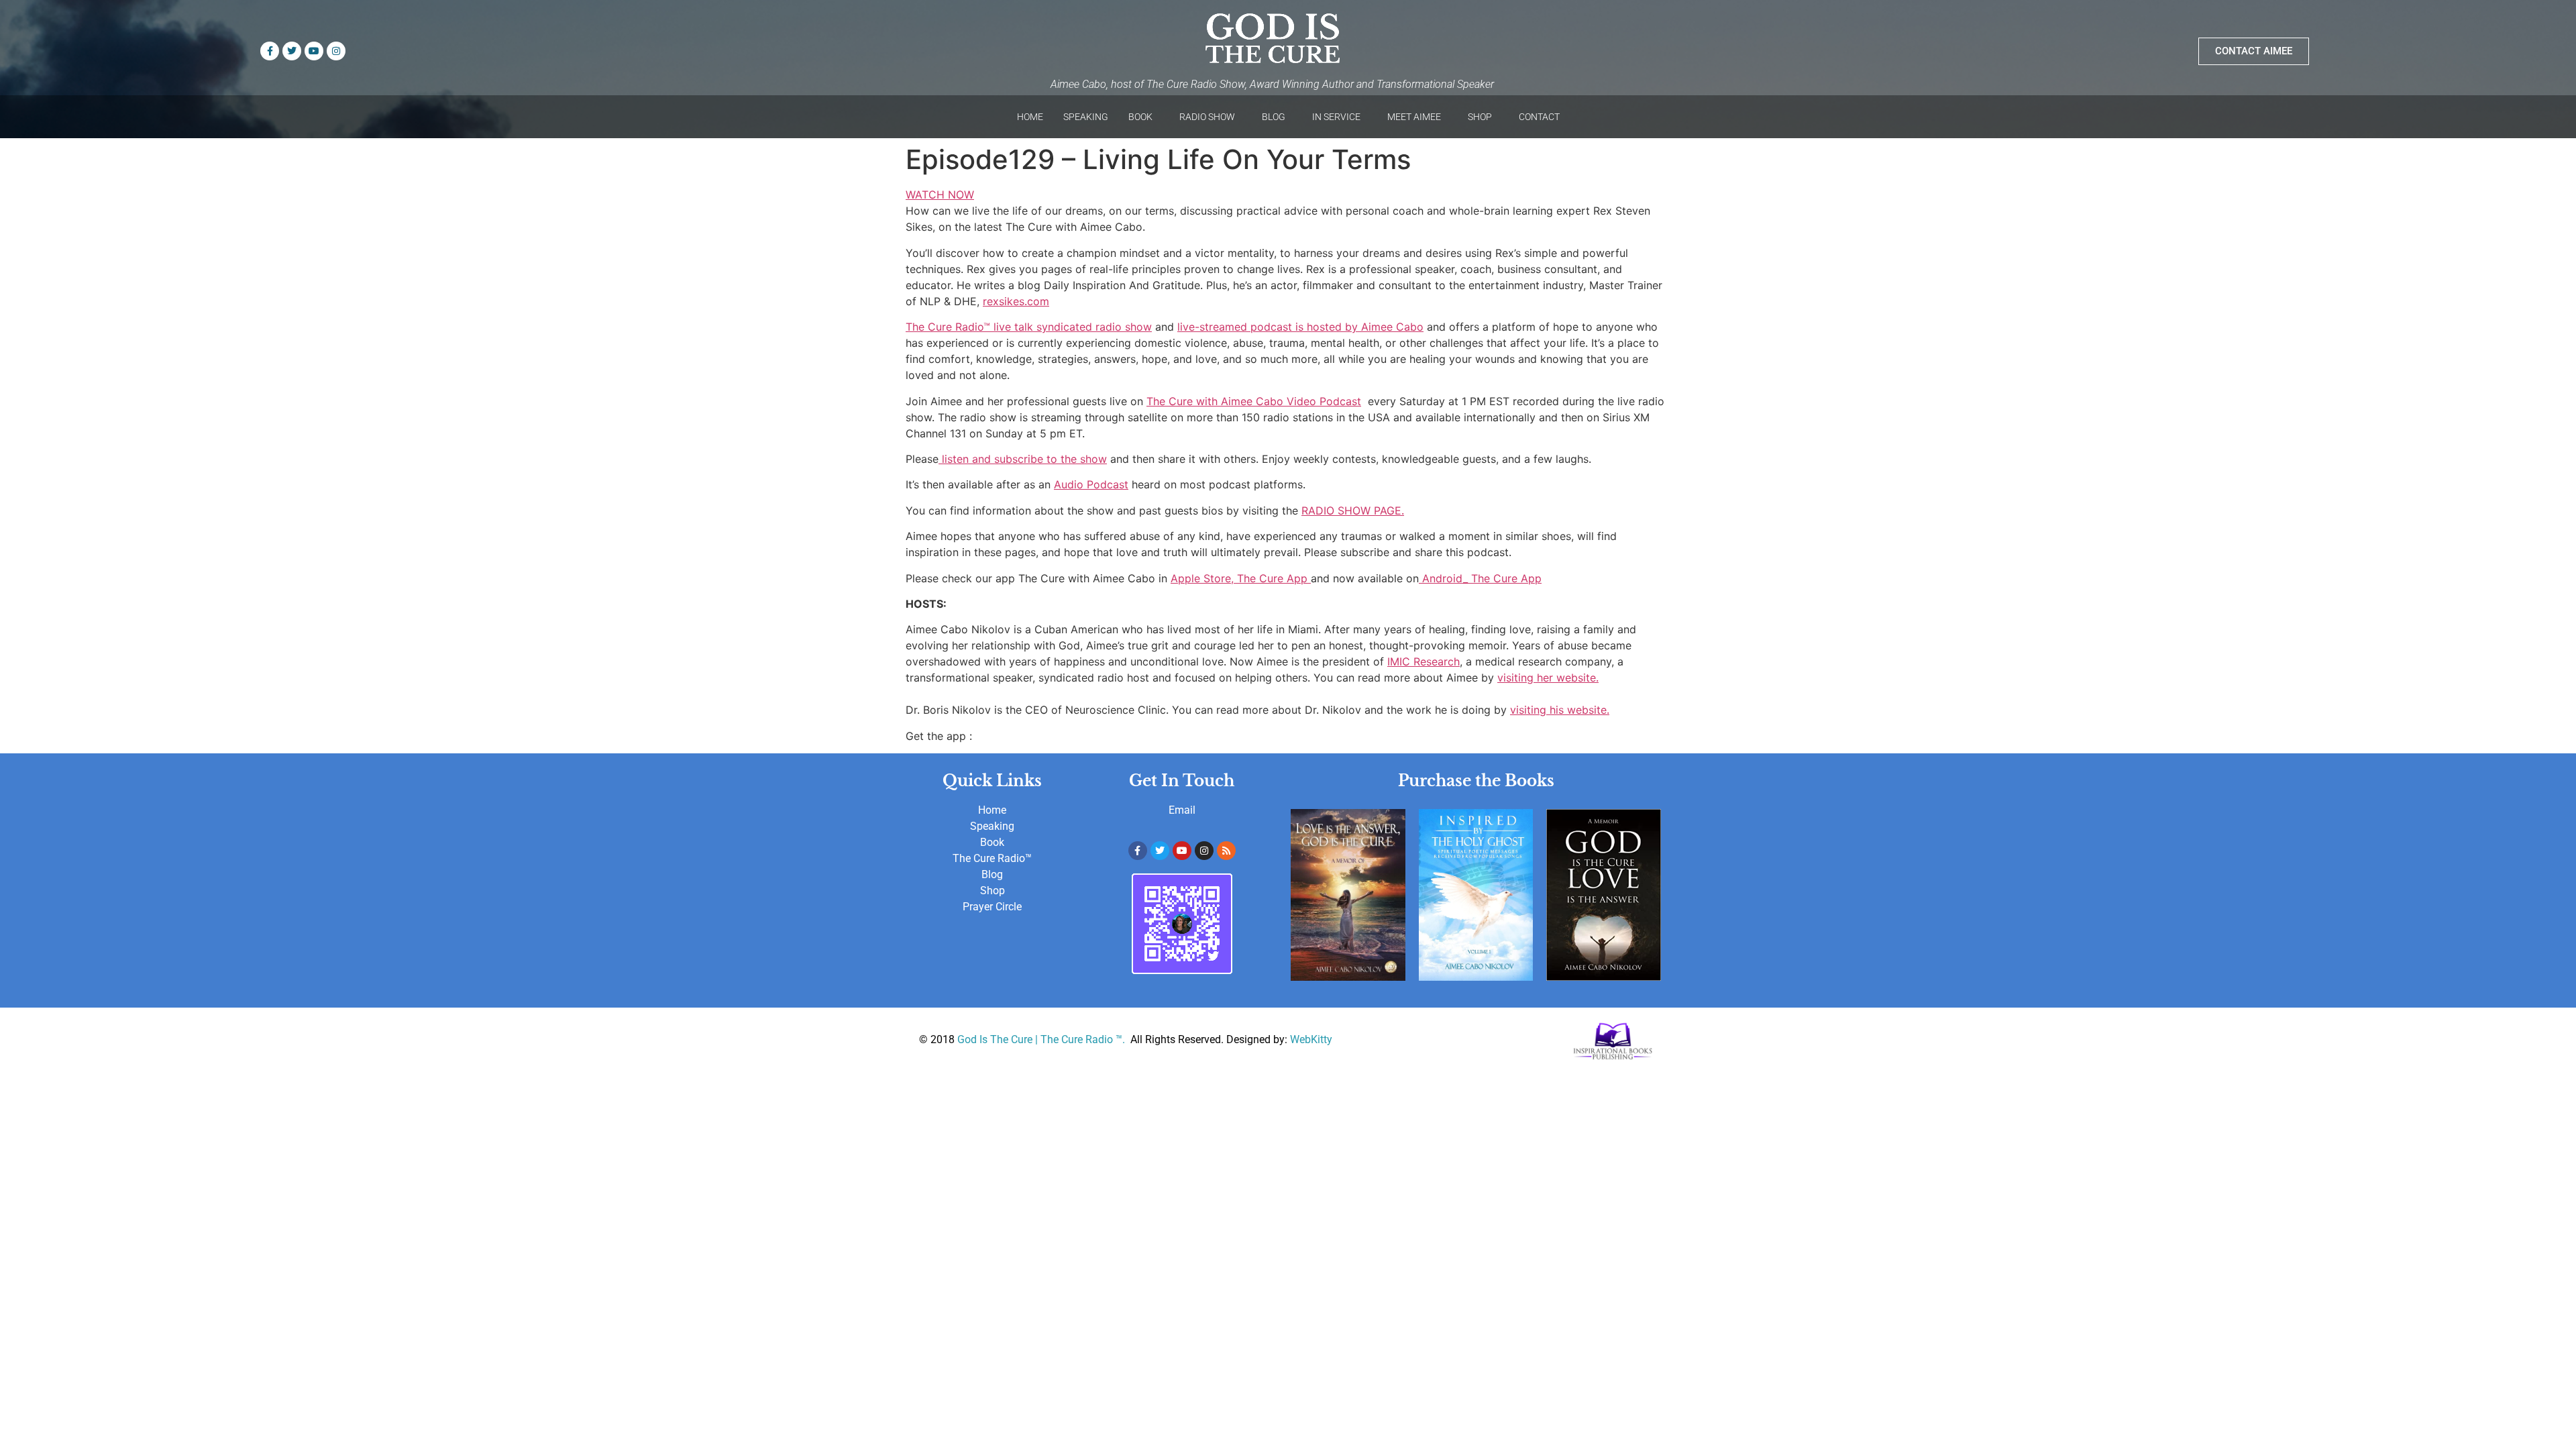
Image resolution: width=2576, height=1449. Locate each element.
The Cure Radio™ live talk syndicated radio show (1029, 327)
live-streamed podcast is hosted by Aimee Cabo (1300, 327)
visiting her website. (1548, 678)
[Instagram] (336, 51)
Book (1140, 117)
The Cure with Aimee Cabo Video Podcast (1254, 401)
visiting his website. (1560, 710)
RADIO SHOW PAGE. (1353, 511)
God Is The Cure (995, 1039)
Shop (1480, 117)
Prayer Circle (992, 907)
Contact (1539, 117)
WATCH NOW (940, 195)
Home (1030, 117)
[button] (1144, 117)
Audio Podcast (1091, 484)
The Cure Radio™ (992, 858)
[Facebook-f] (270, 51)
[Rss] (1226, 851)
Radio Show (1207, 117)
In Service (1336, 117)
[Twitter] (292, 51)
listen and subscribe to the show (1023, 459)
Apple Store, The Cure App (1241, 578)
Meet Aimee (1414, 117)
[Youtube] (314, 51)
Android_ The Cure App (1480, 578)
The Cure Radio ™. (1084, 1039)
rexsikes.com (1016, 301)
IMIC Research (1424, 661)
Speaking (1086, 117)
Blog (1274, 117)
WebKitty (1311, 1039)
